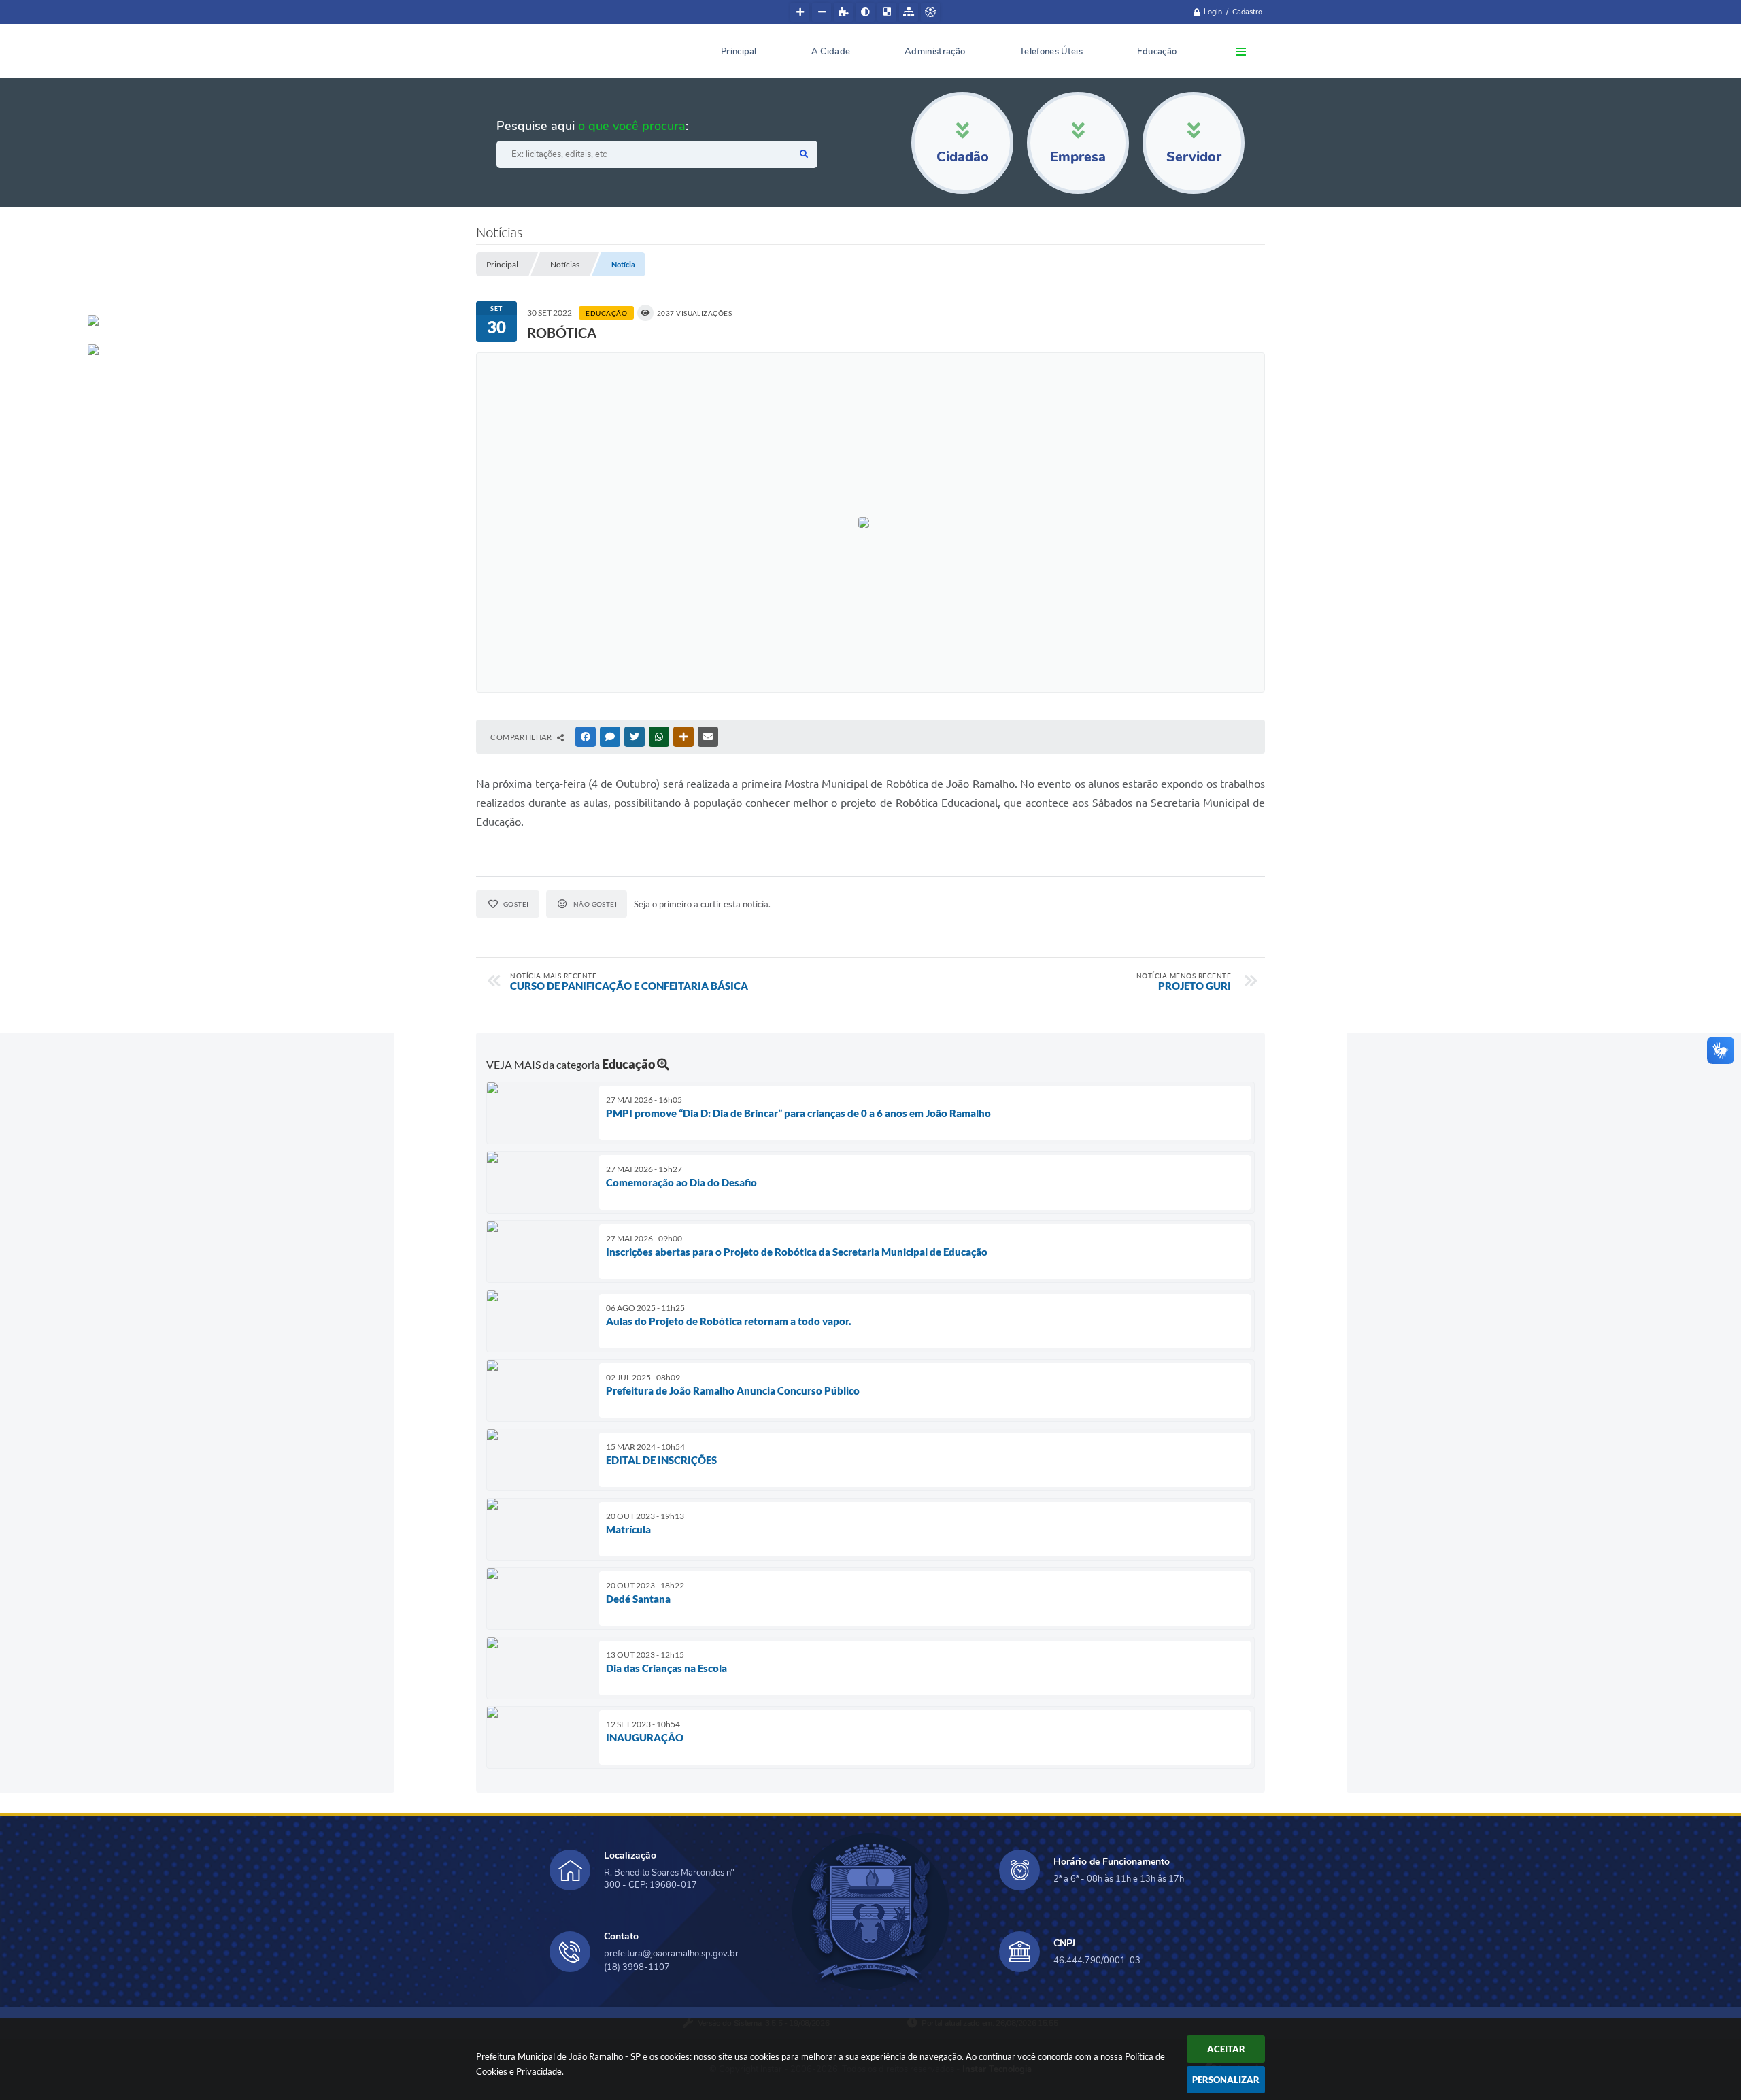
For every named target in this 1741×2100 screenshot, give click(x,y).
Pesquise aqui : (592, 126)
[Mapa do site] (909, 12)
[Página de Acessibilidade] (930, 12)
